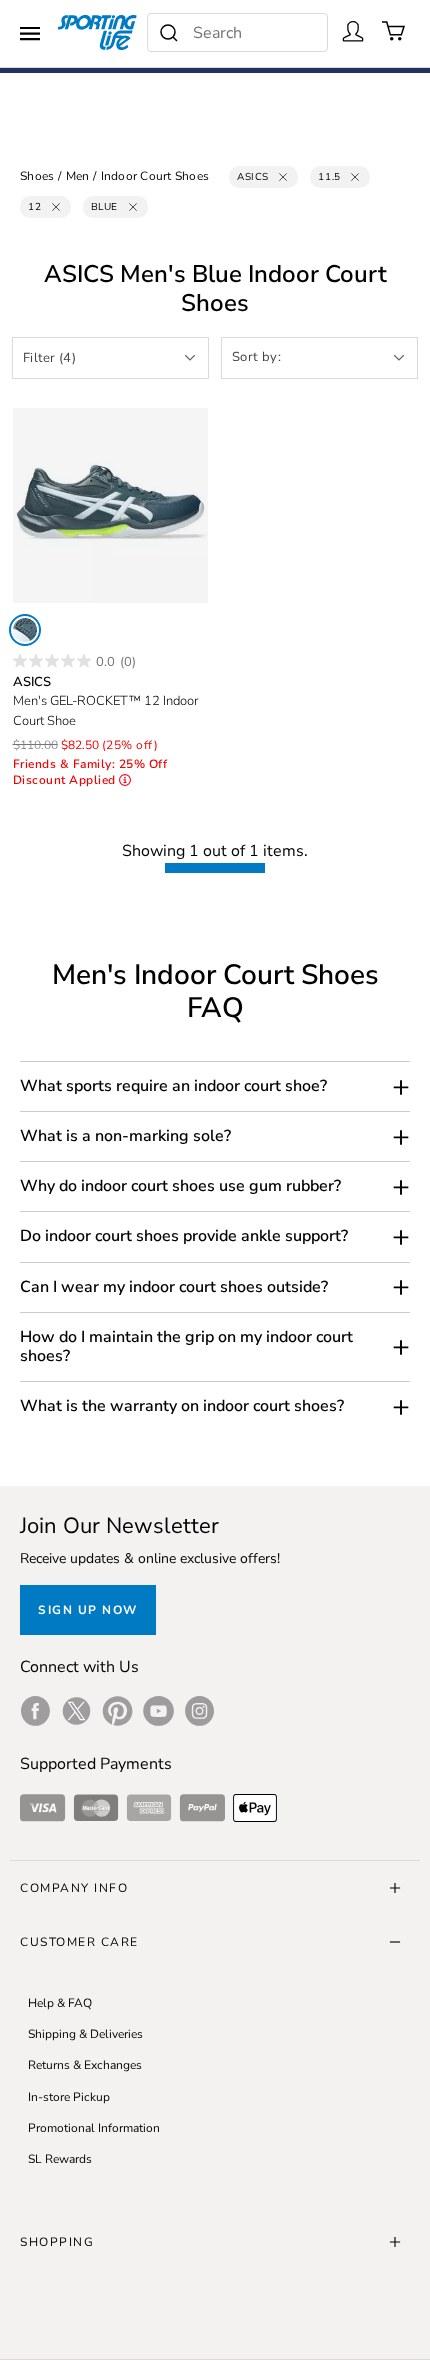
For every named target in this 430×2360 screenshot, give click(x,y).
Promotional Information (94, 2128)
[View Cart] (394, 31)
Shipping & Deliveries (85, 2034)
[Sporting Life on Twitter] (76, 1711)
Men (78, 176)
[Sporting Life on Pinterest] (117, 1711)
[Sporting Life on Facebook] (35, 1711)
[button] (215, 1086)
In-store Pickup (69, 2097)
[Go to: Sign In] (353, 31)
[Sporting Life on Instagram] (199, 1711)
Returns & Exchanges (85, 2065)
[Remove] (283, 177)
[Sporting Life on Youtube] (158, 1711)
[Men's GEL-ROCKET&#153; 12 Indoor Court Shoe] (110, 505)
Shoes (37, 176)
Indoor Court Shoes (155, 176)
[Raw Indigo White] (25, 630)
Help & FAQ (60, 2003)
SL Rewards (60, 2159)
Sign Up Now (88, 1610)
